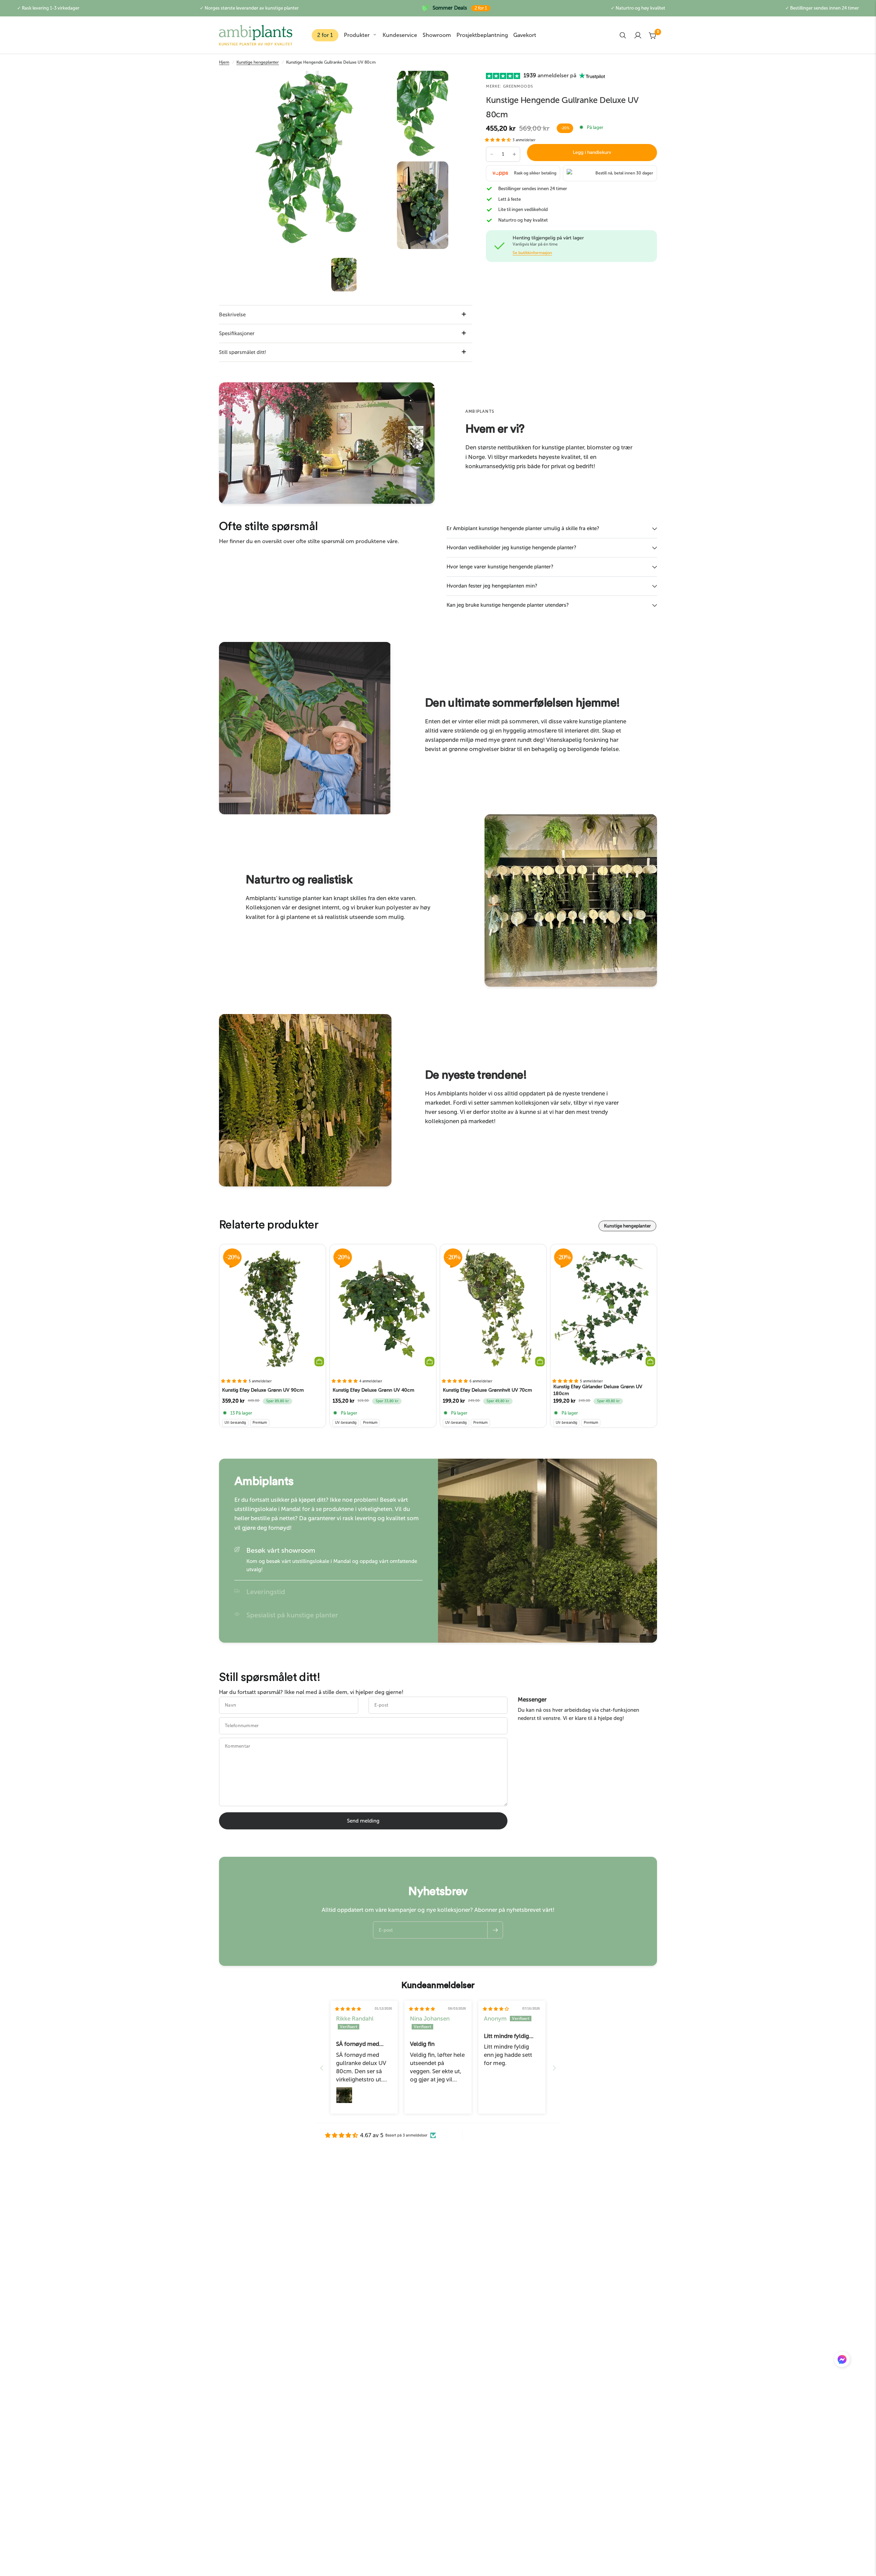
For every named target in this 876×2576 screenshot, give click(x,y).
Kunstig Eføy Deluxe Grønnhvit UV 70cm (487, 1390)
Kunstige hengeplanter (258, 62)
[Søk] (623, 35)
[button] (498, 140)
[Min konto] (638, 35)
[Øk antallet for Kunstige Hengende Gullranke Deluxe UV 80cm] (514, 154)
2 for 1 (325, 35)
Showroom (437, 35)
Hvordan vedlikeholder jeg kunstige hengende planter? (511, 548)
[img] (348, 2009)
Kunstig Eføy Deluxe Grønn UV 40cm (373, 1390)
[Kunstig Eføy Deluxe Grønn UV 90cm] (273, 1309)
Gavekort (525, 35)
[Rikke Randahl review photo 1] (344, 2095)
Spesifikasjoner (237, 333)
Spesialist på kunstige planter (292, 1615)
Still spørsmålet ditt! (243, 352)
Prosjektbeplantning (482, 35)
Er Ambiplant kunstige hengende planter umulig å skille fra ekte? (523, 528)
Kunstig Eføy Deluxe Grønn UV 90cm (263, 1390)
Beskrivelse (232, 315)
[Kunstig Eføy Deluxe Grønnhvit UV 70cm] (493, 1309)
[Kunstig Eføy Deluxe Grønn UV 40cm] (383, 1309)
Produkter (357, 35)
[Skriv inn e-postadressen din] (495, 1930)
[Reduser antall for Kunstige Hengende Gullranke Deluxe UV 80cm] (492, 154)
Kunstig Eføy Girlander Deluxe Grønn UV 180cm (598, 1390)
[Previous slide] (322, 2068)
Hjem (224, 62)
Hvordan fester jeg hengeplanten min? (492, 586)
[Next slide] (554, 2068)
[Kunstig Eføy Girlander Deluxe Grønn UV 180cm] (604, 1309)
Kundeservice (400, 35)
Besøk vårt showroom (281, 1550)
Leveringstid (266, 1592)
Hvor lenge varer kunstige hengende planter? (500, 567)
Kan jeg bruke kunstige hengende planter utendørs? (508, 605)
